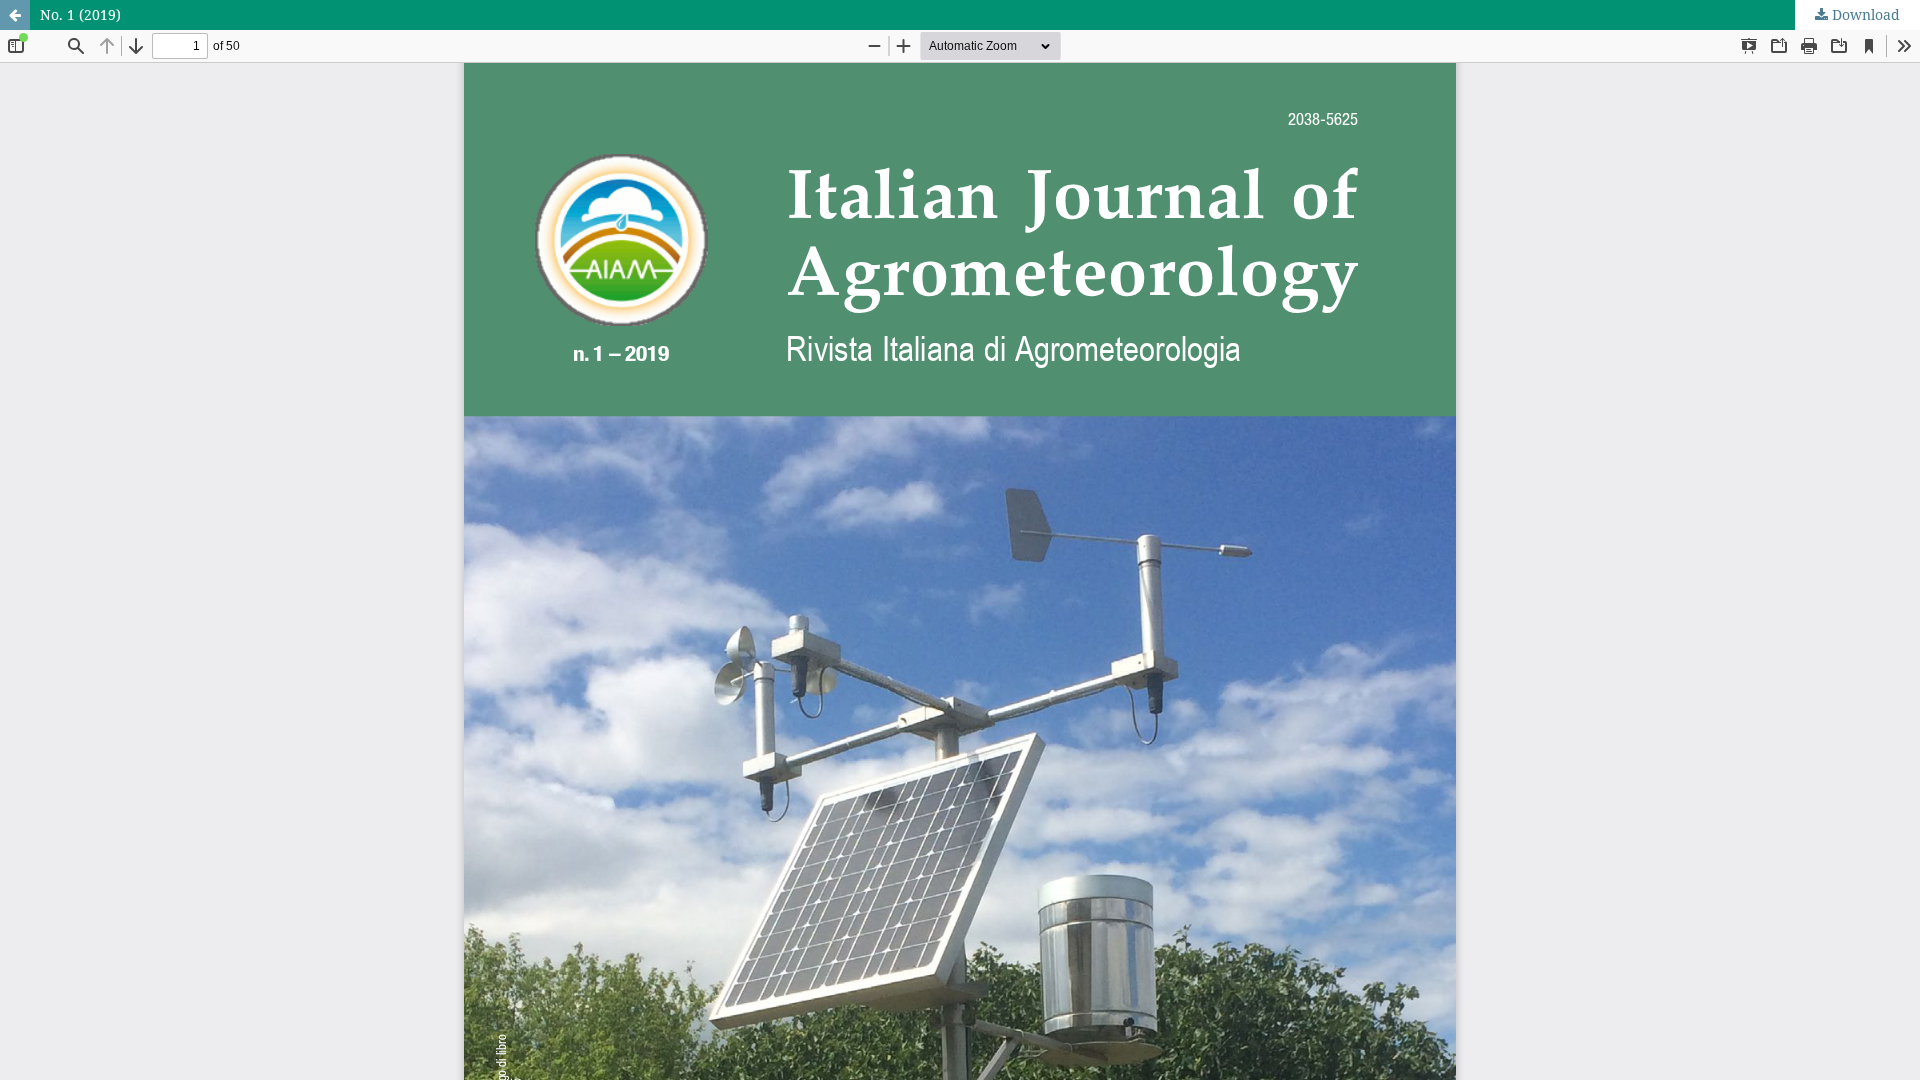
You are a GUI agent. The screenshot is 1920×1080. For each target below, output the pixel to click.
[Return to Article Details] (15, 15)
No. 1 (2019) (80, 14)
